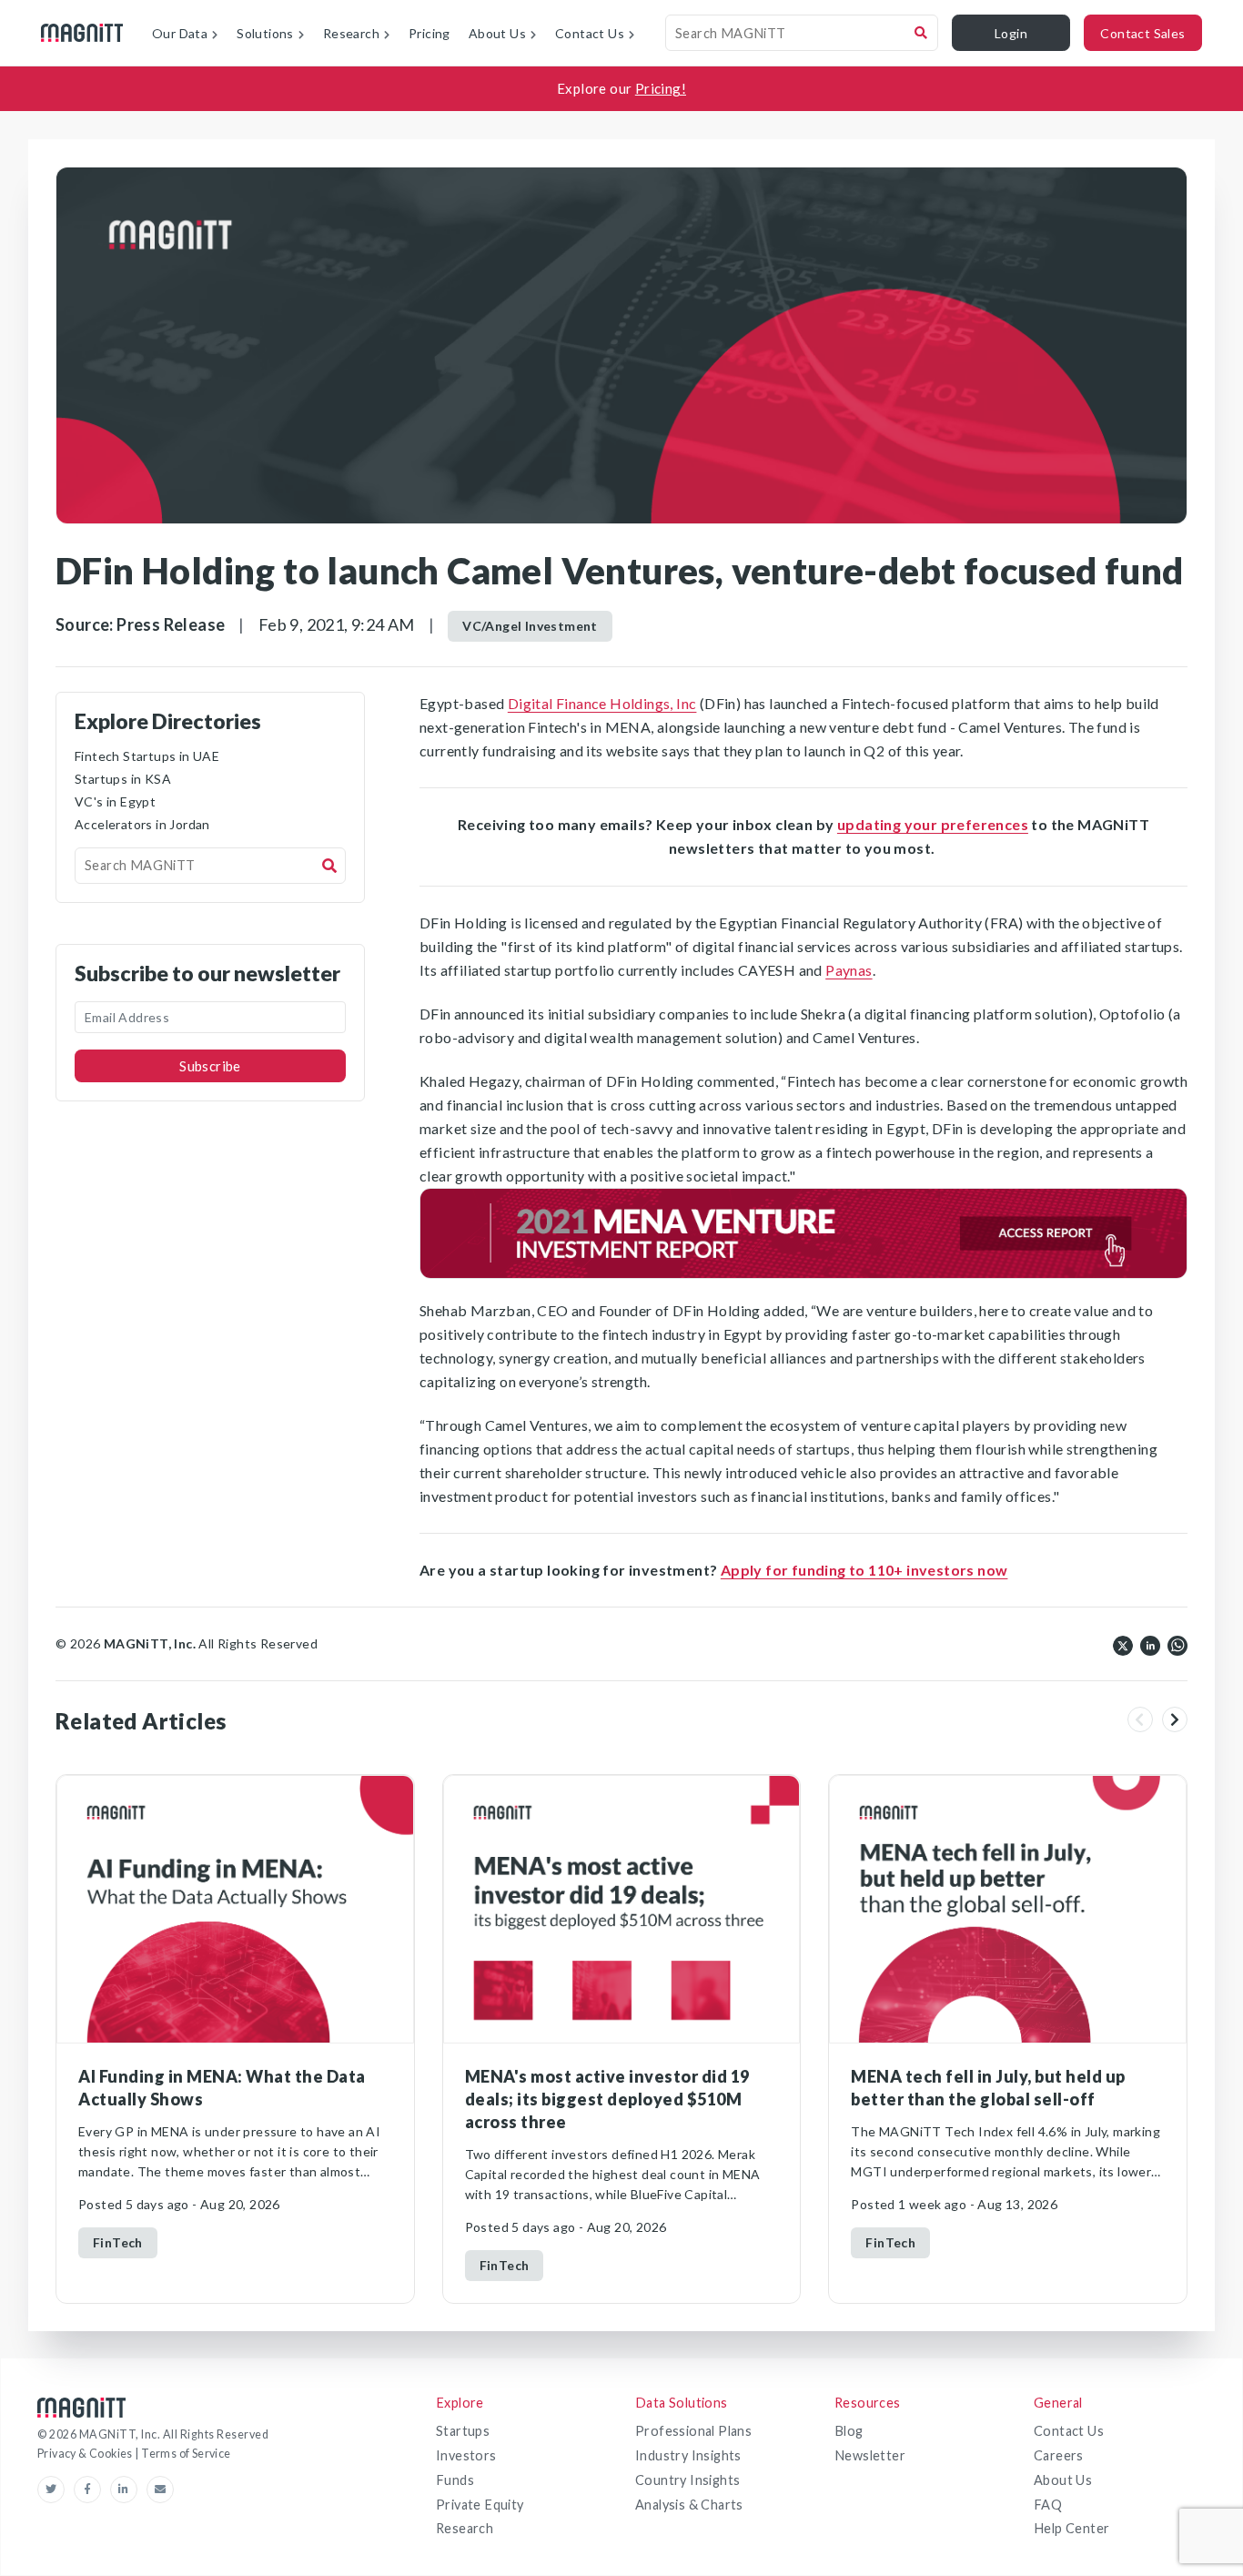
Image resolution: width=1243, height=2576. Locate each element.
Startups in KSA (123, 779)
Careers (1059, 2455)
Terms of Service (186, 2454)
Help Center (1071, 2528)
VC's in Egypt (115, 801)
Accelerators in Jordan (142, 824)
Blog (849, 2431)
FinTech (118, 2242)
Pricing (429, 33)
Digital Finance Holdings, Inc (602, 703)
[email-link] (160, 2490)
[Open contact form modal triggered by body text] (803, 1233)
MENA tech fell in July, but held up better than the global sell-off (988, 2088)
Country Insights (687, 2480)
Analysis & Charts (689, 2505)
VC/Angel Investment (530, 626)
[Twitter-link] (56, 2490)
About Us (1063, 2480)
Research (465, 2528)
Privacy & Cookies (86, 2454)
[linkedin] (1150, 1644)
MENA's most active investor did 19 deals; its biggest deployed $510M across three (607, 2099)
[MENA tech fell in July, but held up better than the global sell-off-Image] (1008, 1909)
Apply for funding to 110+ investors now (864, 1570)
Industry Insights (688, 2455)
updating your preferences (933, 824)
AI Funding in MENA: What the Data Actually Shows (222, 2088)
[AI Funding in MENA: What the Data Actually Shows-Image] (235, 1909)
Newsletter (870, 2455)
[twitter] (1123, 1644)
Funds (455, 2480)
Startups (463, 2431)
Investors (466, 2455)
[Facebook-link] (92, 2490)
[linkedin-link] (128, 2490)
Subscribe (210, 1066)
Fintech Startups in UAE (147, 756)
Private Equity (480, 2505)
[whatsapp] (1177, 1644)
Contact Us (1069, 2431)
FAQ (1048, 2505)
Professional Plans (693, 2431)
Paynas (849, 970)
